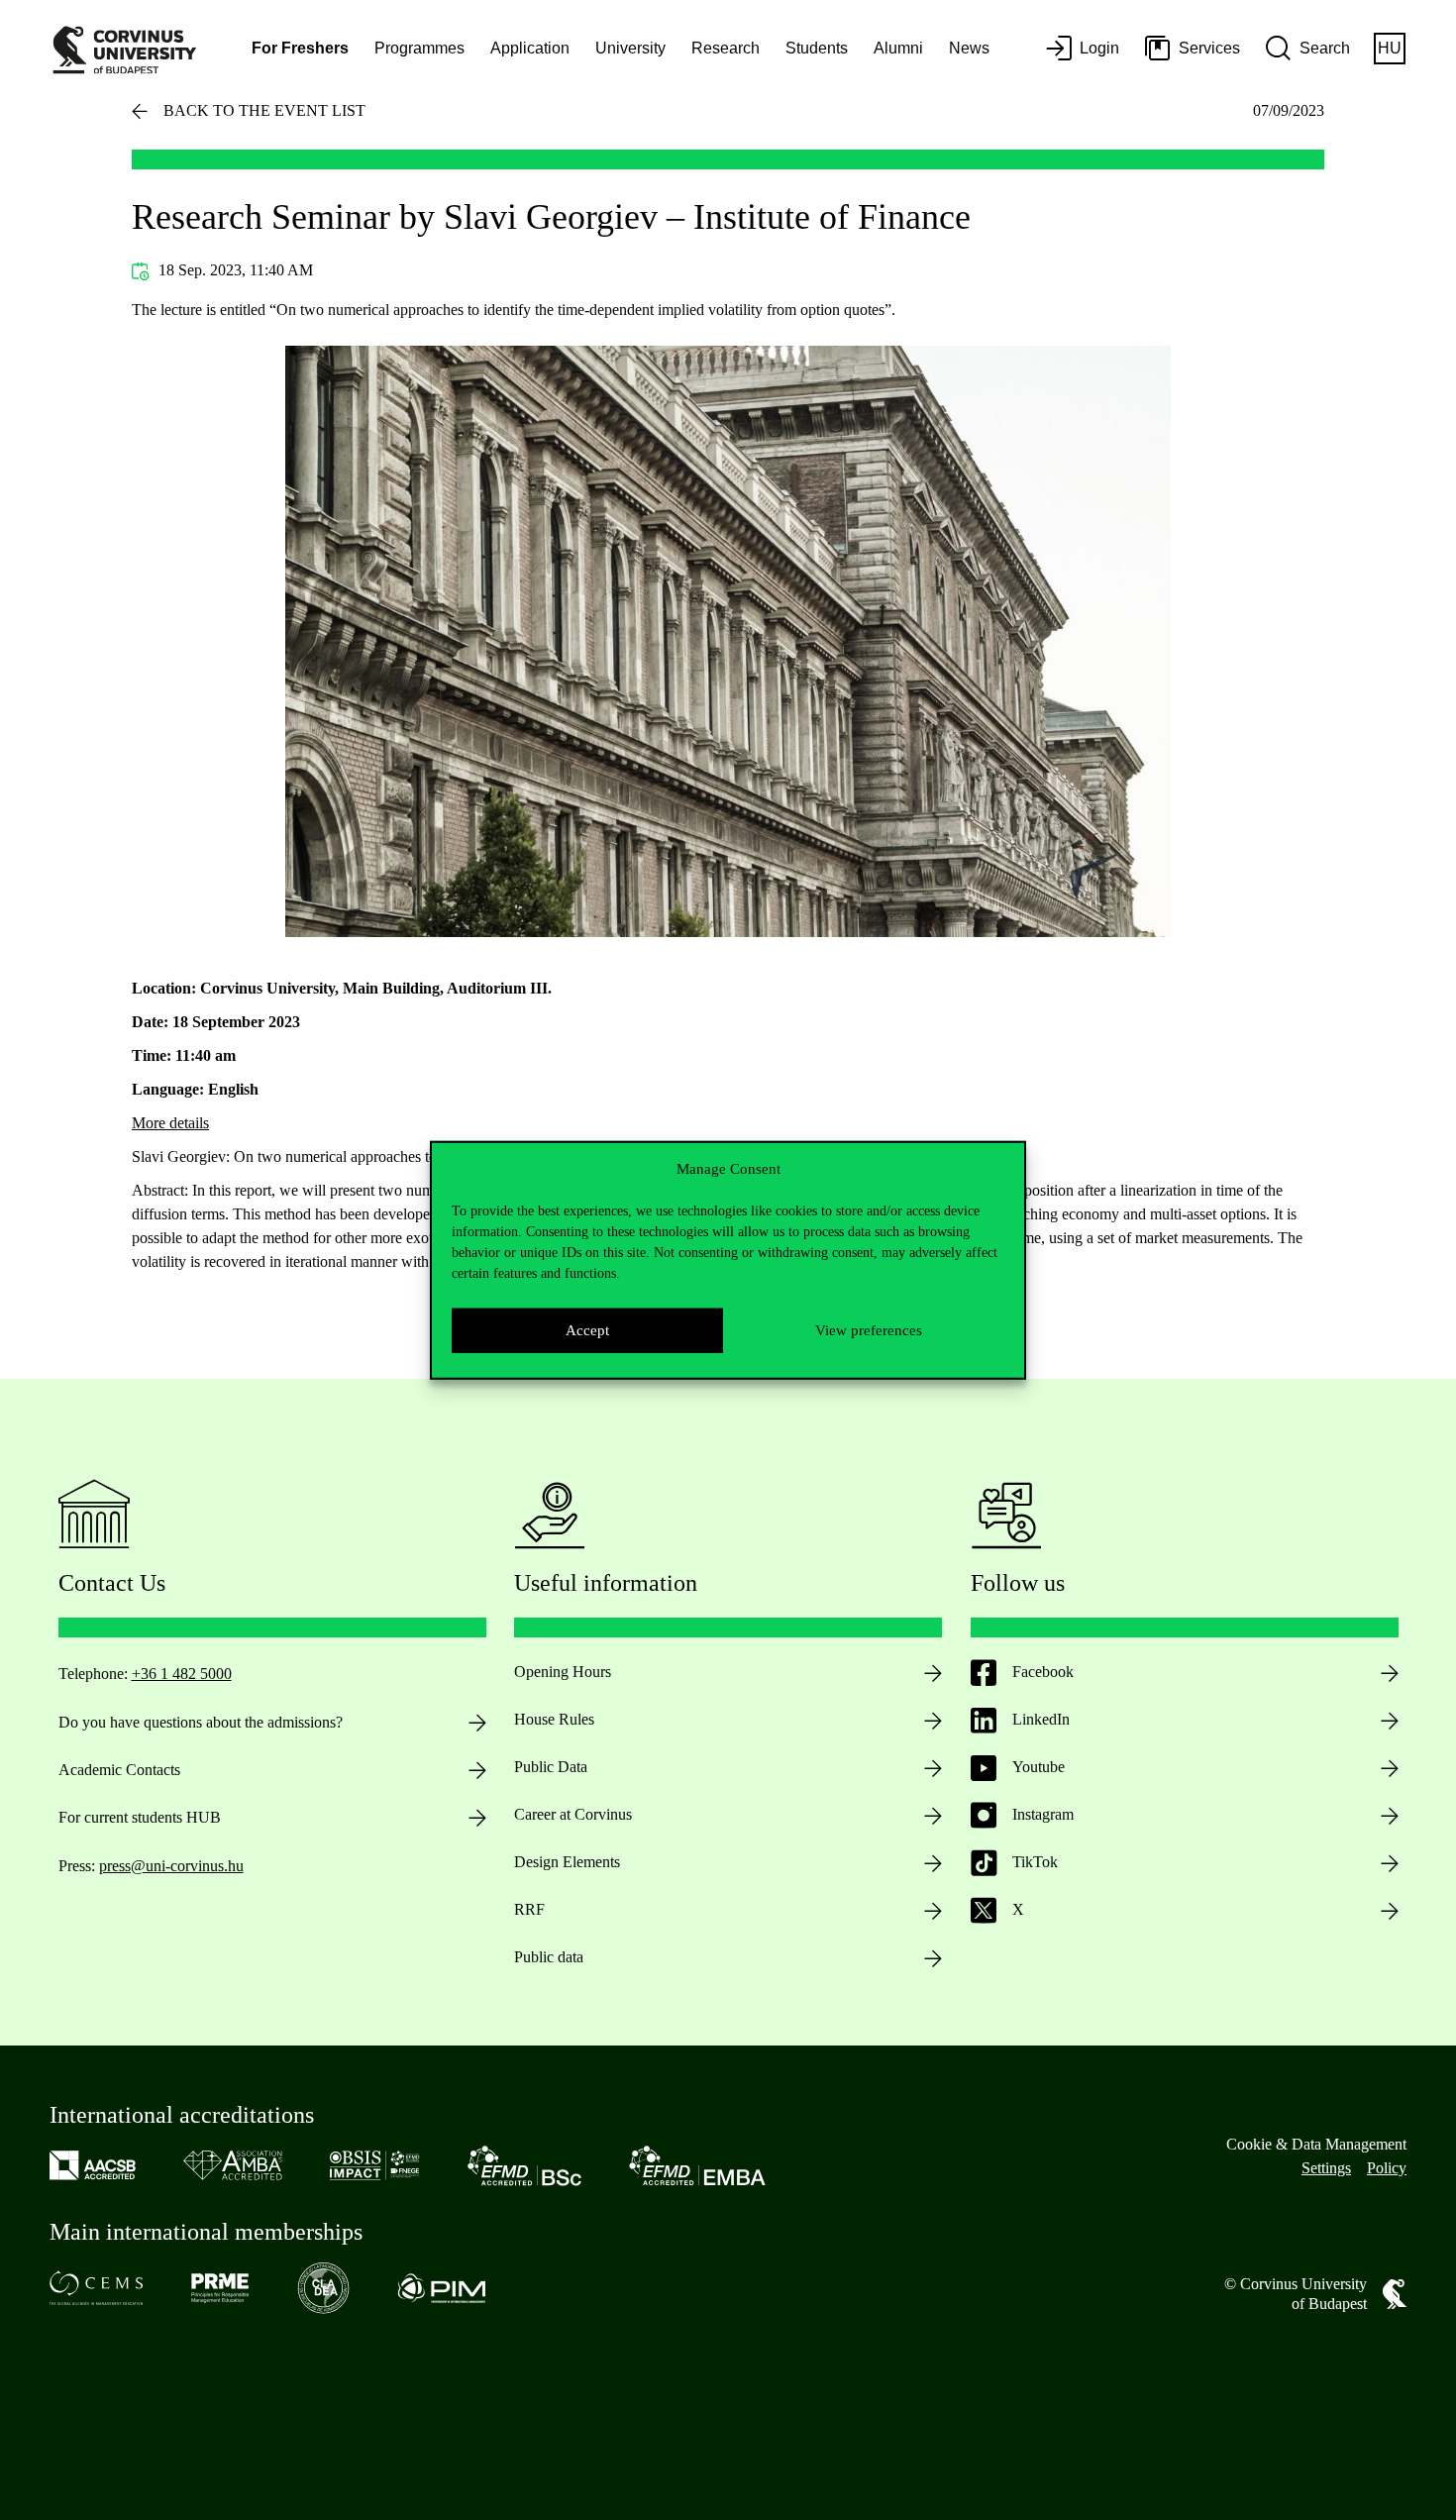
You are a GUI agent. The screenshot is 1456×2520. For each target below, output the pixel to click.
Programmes (419, 48)
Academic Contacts (119, 1770)
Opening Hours (563, 1672)
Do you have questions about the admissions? (201, 1722)
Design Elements (567, 1862)
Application (530, 48)
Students (817, 48)
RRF (529, 1909)
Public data (549, 1957)
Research (726, 48)
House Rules (554, 1719)
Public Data (551, 1767)
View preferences (869, 1330)
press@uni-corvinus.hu (171, 1866)
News (969, 48)
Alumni (898, 48)
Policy (1387, 2168)
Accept (587, 1330)
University (630, 48)
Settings (1326, 2168)
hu (1390, 48)
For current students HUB (140, 1817)
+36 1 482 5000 (182, 1674)
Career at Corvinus (573, 1814)
